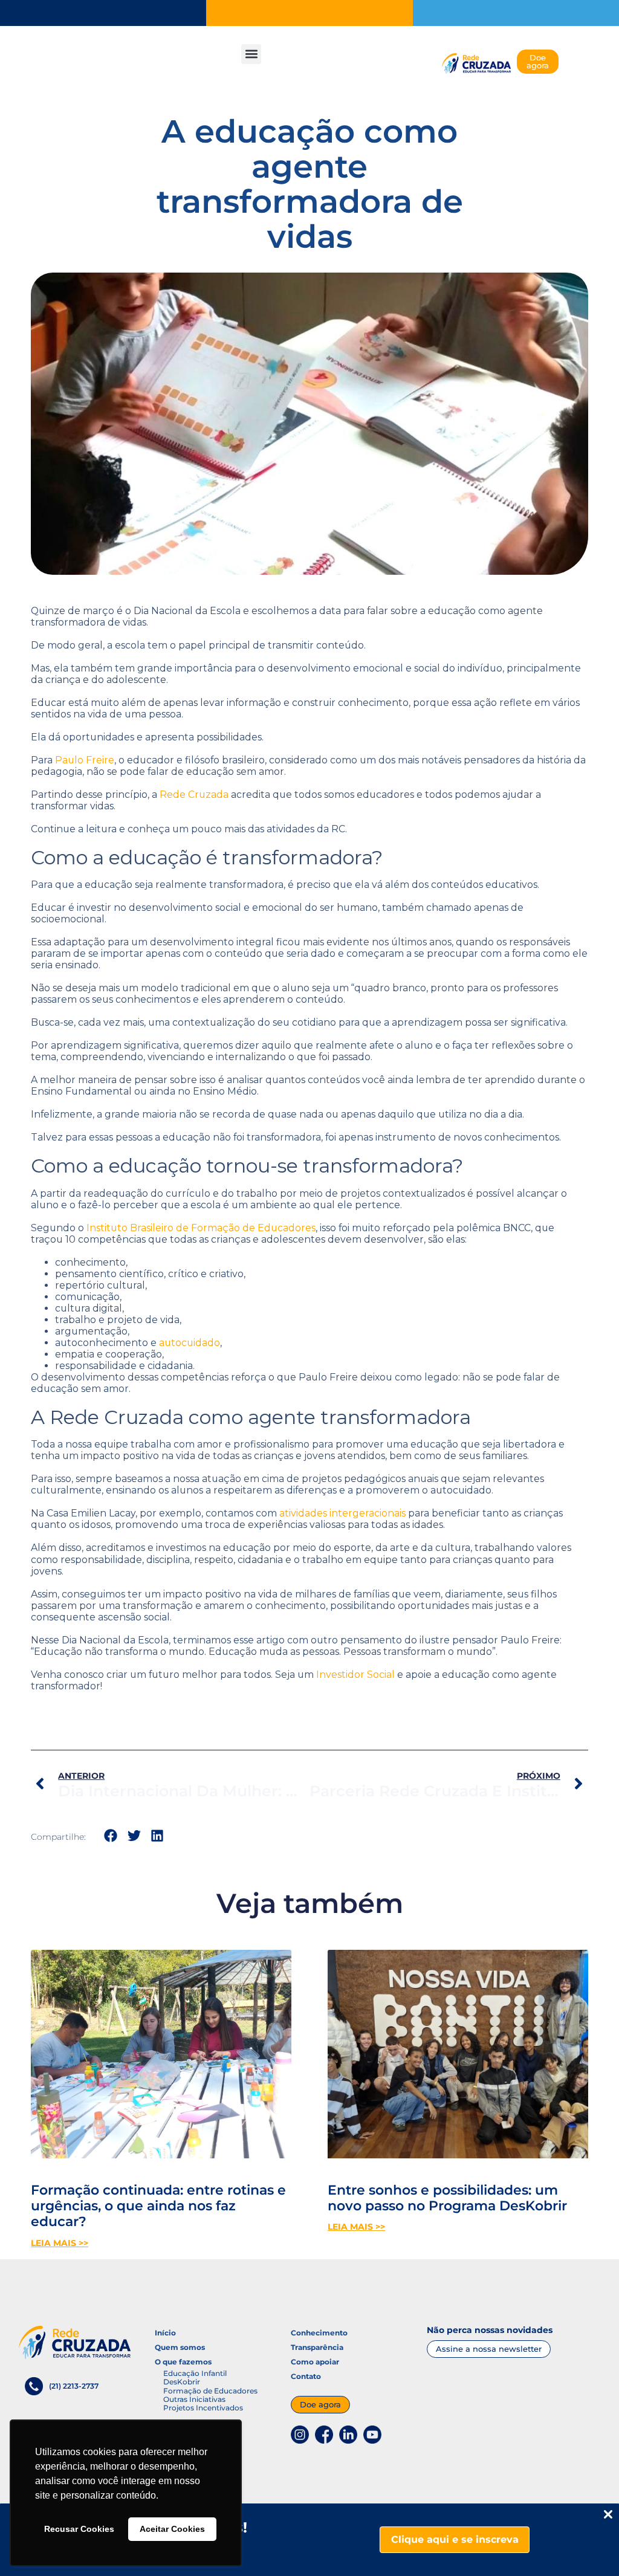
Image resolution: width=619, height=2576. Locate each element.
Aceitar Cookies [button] (172, 2529)
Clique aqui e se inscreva (455, 2539)
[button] (251, 54)
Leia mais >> (60, 2243)
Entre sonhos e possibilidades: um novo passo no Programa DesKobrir (447, 2198)
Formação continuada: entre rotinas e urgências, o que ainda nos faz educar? (158, 2206)
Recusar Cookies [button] (79, 2529)
